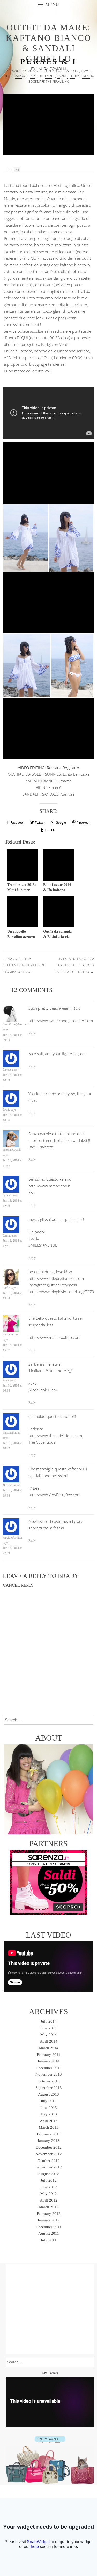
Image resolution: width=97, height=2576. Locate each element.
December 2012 (49, 2147)
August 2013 (48, 2094)
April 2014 (49, 2041)
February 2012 (49, 2214)
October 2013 (49, 2081)
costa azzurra (24, 76)
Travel (86, 71)
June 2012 (48, 2187)
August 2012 (48, 2174)
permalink (60, 81)
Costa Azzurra (68, 71)
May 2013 (49, 2114)
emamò (62, 76)
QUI (34, 258)
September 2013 (49, 2088)
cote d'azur (46, 76)
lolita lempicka (82, 76)
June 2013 (48, 2108)
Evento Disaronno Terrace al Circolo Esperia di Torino (75, 965)
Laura (31, 71)
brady (68, 1576)
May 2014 (49, 2035)
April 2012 (49, 2200)
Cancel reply (18, 1585)
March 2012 (49, 2207)
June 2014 (48, 2028)
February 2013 (49, 2134)
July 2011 (48, 2240)
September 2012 (49, 2167)
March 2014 (49, 2048)
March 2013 (49, 2127)
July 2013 (49, 2101)
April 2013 (49, 2121)
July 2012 (49, 2180)
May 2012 (49, 2194)
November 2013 (49, 2074)
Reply (32, 1033)
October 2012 (49, 2161)
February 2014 (49, 2055)
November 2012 (49, 2154)
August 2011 (49, 2233)
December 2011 (48, 2227)
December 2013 (49, 2068)
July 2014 (49, 2021)
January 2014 (48, 2061)
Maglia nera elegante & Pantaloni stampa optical (24, 965)
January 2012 (48, 2220)
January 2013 (48, 2141)
